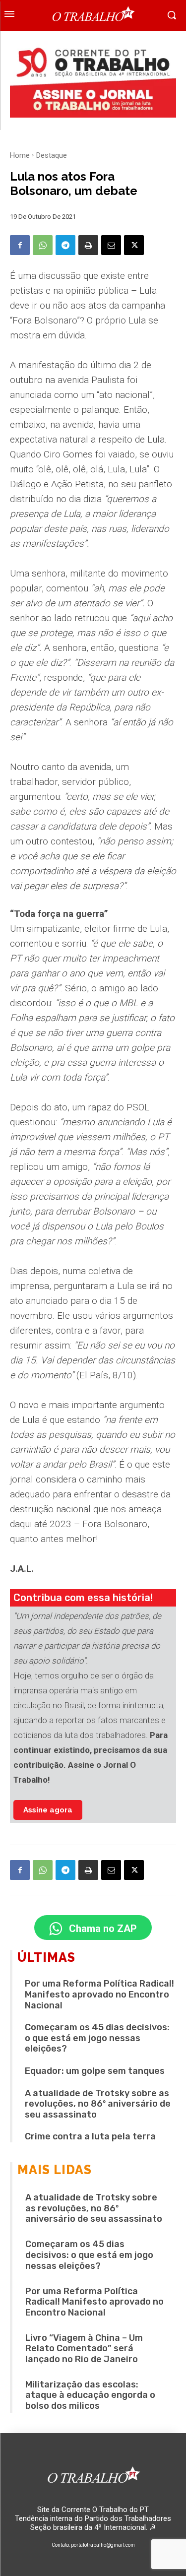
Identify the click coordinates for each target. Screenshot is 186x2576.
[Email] (111, 245)
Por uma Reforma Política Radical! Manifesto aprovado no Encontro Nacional (99, 1994)
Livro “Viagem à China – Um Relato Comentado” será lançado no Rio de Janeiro (84, 2349)
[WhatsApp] (43, 245)
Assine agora (48, 1810)
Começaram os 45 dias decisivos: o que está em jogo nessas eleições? (97, 2038)
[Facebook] (20, 245)
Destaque (52, 155)
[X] (134, 245)
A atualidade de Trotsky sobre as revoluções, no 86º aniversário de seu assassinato (98, 2104)
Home (20, 155)
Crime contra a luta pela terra (90, 2136)
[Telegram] (65, 245)
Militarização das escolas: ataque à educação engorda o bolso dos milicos (90, 2395)
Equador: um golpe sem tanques (95, 2071)
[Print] (88, 245)
